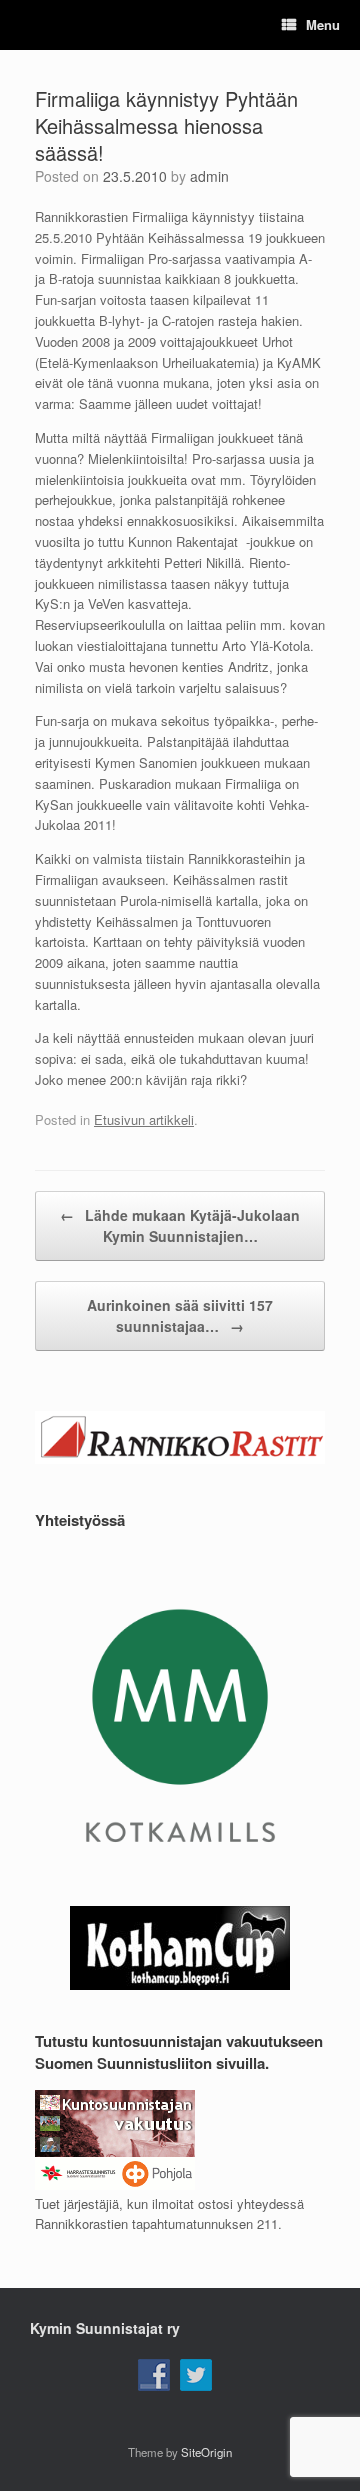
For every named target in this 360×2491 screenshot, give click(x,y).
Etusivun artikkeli (144, 1119)
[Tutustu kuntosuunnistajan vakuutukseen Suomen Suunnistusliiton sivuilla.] (115, 2184)
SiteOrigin (206, 2452)
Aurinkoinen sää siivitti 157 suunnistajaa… (180, 1315)
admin (209, 176)
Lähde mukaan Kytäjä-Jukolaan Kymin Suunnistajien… (180, 1225)
